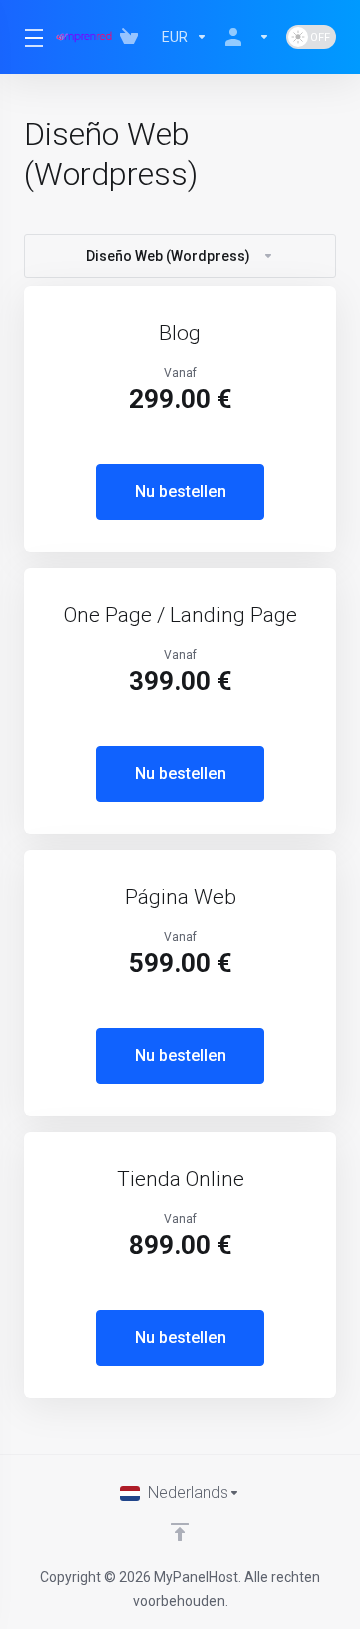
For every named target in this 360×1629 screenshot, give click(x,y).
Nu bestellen (180, 491)
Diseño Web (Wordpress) (168, 256)
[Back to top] (180, 1532)
